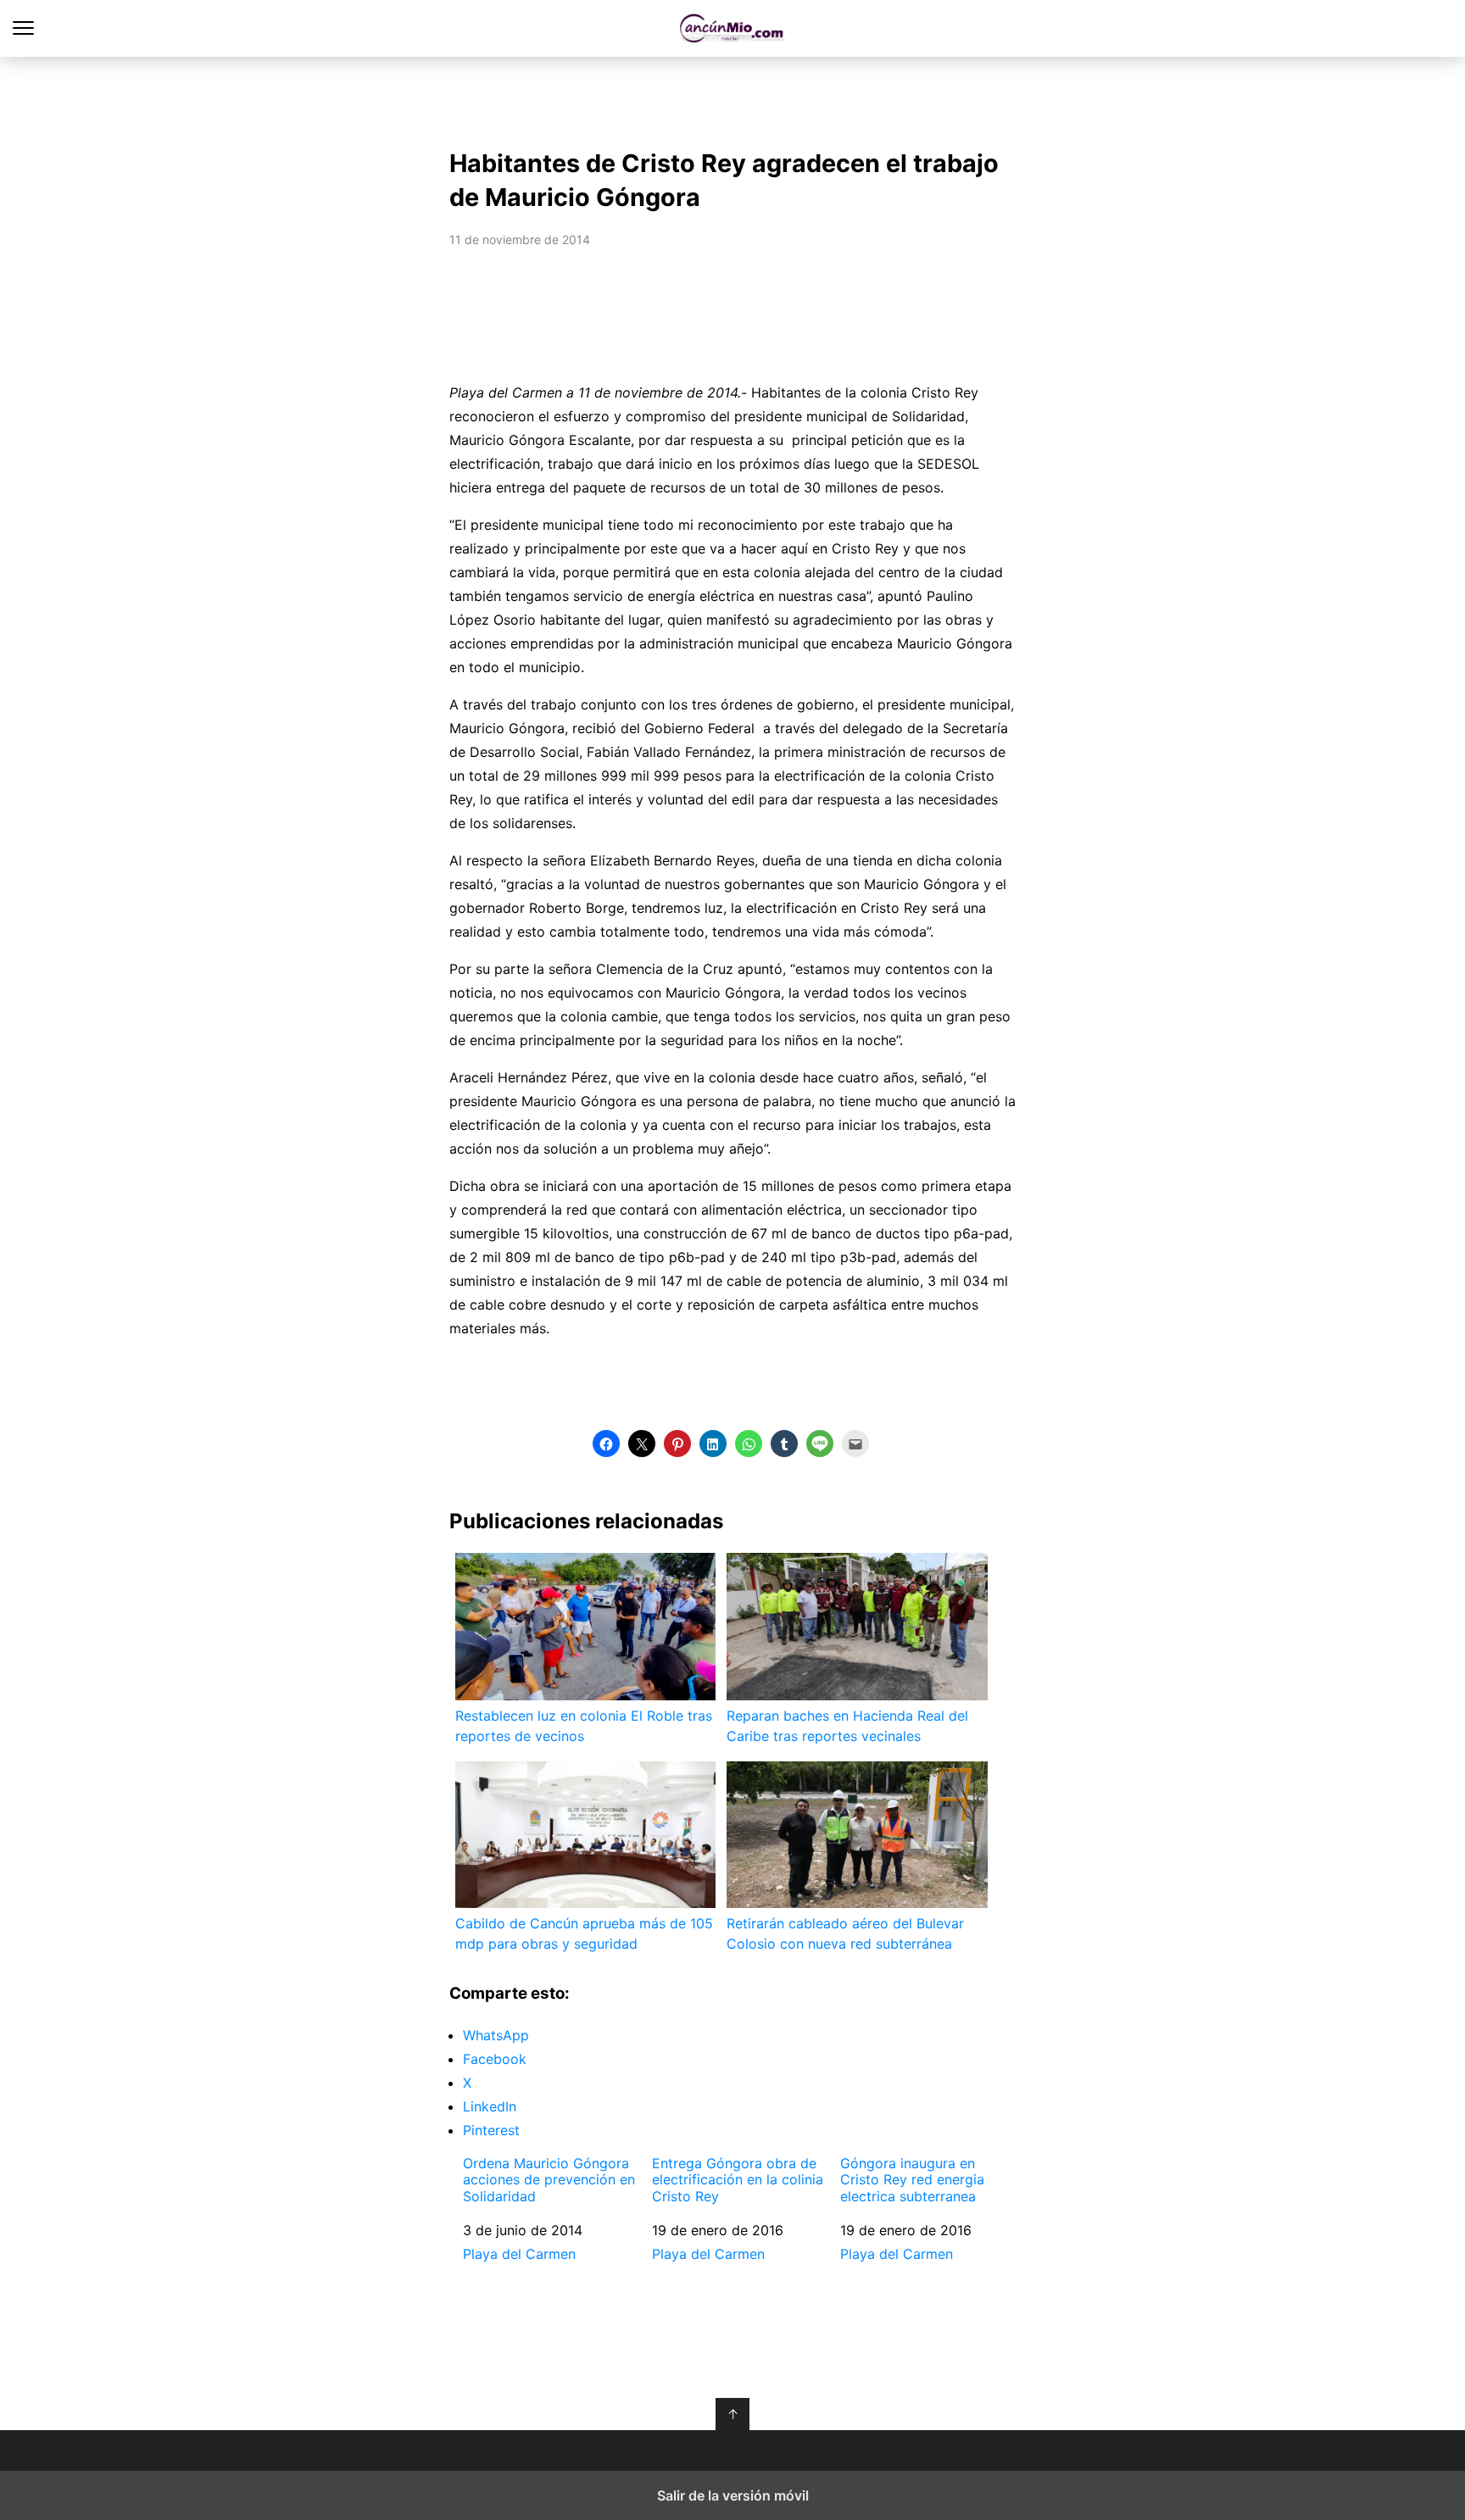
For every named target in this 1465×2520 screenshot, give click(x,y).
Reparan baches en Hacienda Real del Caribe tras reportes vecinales (847, 1726)
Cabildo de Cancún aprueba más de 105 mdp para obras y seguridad (584, 1933)
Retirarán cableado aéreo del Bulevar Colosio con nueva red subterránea (845, 1933)
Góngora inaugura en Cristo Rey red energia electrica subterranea (912, 2180)
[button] (606, 1444)
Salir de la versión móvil (733, 2495)
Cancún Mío (733, 28)
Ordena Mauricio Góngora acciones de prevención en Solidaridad (549, 2180)
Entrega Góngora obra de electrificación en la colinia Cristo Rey (738, 2180)
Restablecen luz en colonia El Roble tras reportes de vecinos (584, 1726)
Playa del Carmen (519, 2254)
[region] (732, 98)
